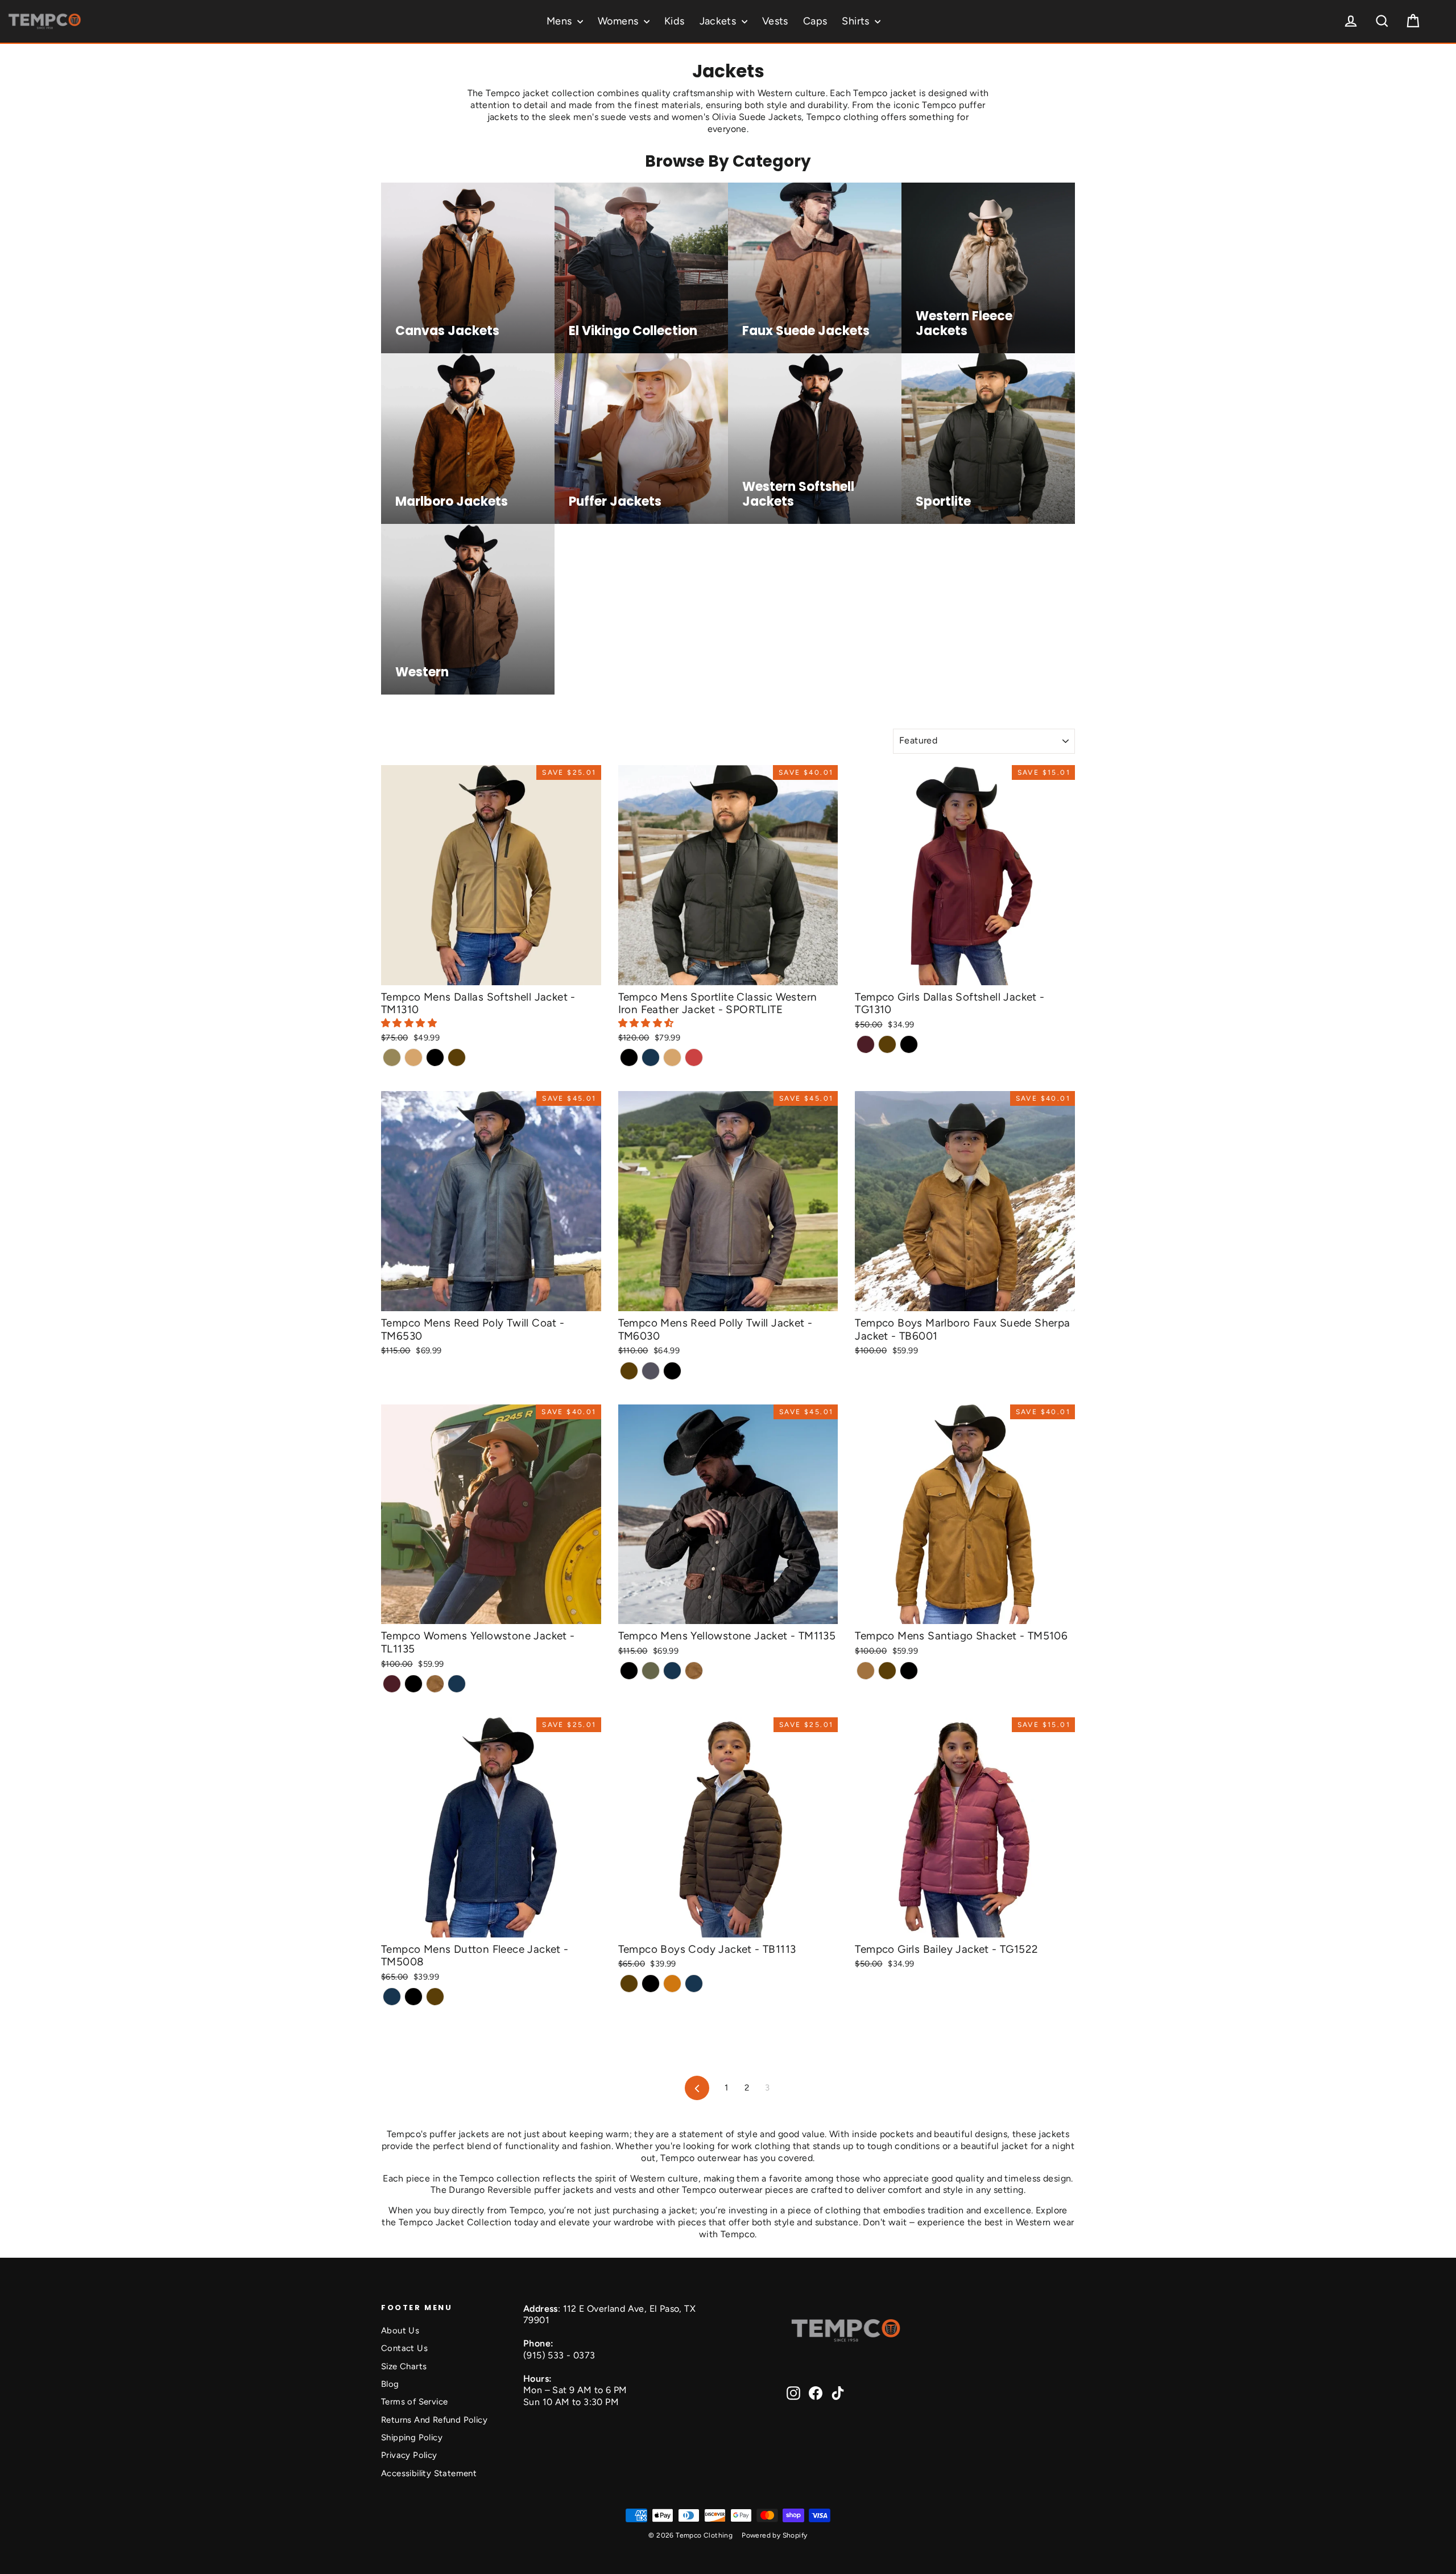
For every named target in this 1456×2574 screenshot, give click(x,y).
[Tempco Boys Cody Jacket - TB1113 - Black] (651, 1984)
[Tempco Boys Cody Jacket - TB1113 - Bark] (629, 1984)
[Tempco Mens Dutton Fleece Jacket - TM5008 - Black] (413, 1997)
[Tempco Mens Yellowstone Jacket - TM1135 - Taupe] (651, 1671)
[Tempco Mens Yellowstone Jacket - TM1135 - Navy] (672, 1671)
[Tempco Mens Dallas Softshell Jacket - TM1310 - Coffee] (392, 1057)
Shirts (857, 21)
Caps (815, 21)
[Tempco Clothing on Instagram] (793, 2393)
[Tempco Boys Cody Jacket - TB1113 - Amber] (672, 1984)
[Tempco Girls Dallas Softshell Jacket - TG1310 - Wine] (866, 1044)
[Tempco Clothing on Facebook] (816, 2393)
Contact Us (404, 2348)
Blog (390, 2384)
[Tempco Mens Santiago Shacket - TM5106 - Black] (909, 1671)
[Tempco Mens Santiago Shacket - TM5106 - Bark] (887, 1671)
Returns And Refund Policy (434, 2420)
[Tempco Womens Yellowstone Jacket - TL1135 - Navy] (457, 1684)
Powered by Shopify (774, 2535)
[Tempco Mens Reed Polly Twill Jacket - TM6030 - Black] (672, 1371)
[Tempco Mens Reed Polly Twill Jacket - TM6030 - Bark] (629, 1371)
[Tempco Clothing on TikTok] (838, 2393)
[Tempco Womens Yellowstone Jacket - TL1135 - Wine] (392, 1684)
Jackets (719, 21)
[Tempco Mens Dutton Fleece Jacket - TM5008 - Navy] (392, 1997)
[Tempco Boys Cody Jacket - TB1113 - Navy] (694, 1984)
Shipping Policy (412, 2437)
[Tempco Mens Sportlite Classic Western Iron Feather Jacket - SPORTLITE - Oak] (672, 1057)
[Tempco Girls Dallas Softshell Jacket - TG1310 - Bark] (887, 1044)
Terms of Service (414, 2402)
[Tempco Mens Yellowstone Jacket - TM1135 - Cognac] (694, 1671)
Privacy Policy (409, 2455)
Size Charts (404, 2366)
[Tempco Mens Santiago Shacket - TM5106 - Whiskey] (866, 1671)
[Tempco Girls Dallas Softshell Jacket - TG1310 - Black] (909, 1044)
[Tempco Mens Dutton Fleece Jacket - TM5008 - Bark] (435, 1997)
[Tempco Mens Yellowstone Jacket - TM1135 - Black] (629, 1671)
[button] (410, 1023)
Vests (775, 21)
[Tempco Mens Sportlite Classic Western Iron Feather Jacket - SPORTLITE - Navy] (651, 1057)
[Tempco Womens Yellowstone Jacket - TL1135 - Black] (413, 1684)
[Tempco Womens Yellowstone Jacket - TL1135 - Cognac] (435, 1684)
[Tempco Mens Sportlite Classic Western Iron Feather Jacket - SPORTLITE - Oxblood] (694, 1057)
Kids (675, 21)
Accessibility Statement (429, 2473)
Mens (561, 21)
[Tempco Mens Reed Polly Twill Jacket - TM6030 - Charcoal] (651, 1371)
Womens (619, 21)
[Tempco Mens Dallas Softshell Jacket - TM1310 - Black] (435, 1057)
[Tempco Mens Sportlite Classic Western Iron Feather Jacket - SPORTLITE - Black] (629, 1057)
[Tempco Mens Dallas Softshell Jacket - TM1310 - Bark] (457, 1057)
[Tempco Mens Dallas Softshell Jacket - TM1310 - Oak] (413, 1057)
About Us (400, 2331)
